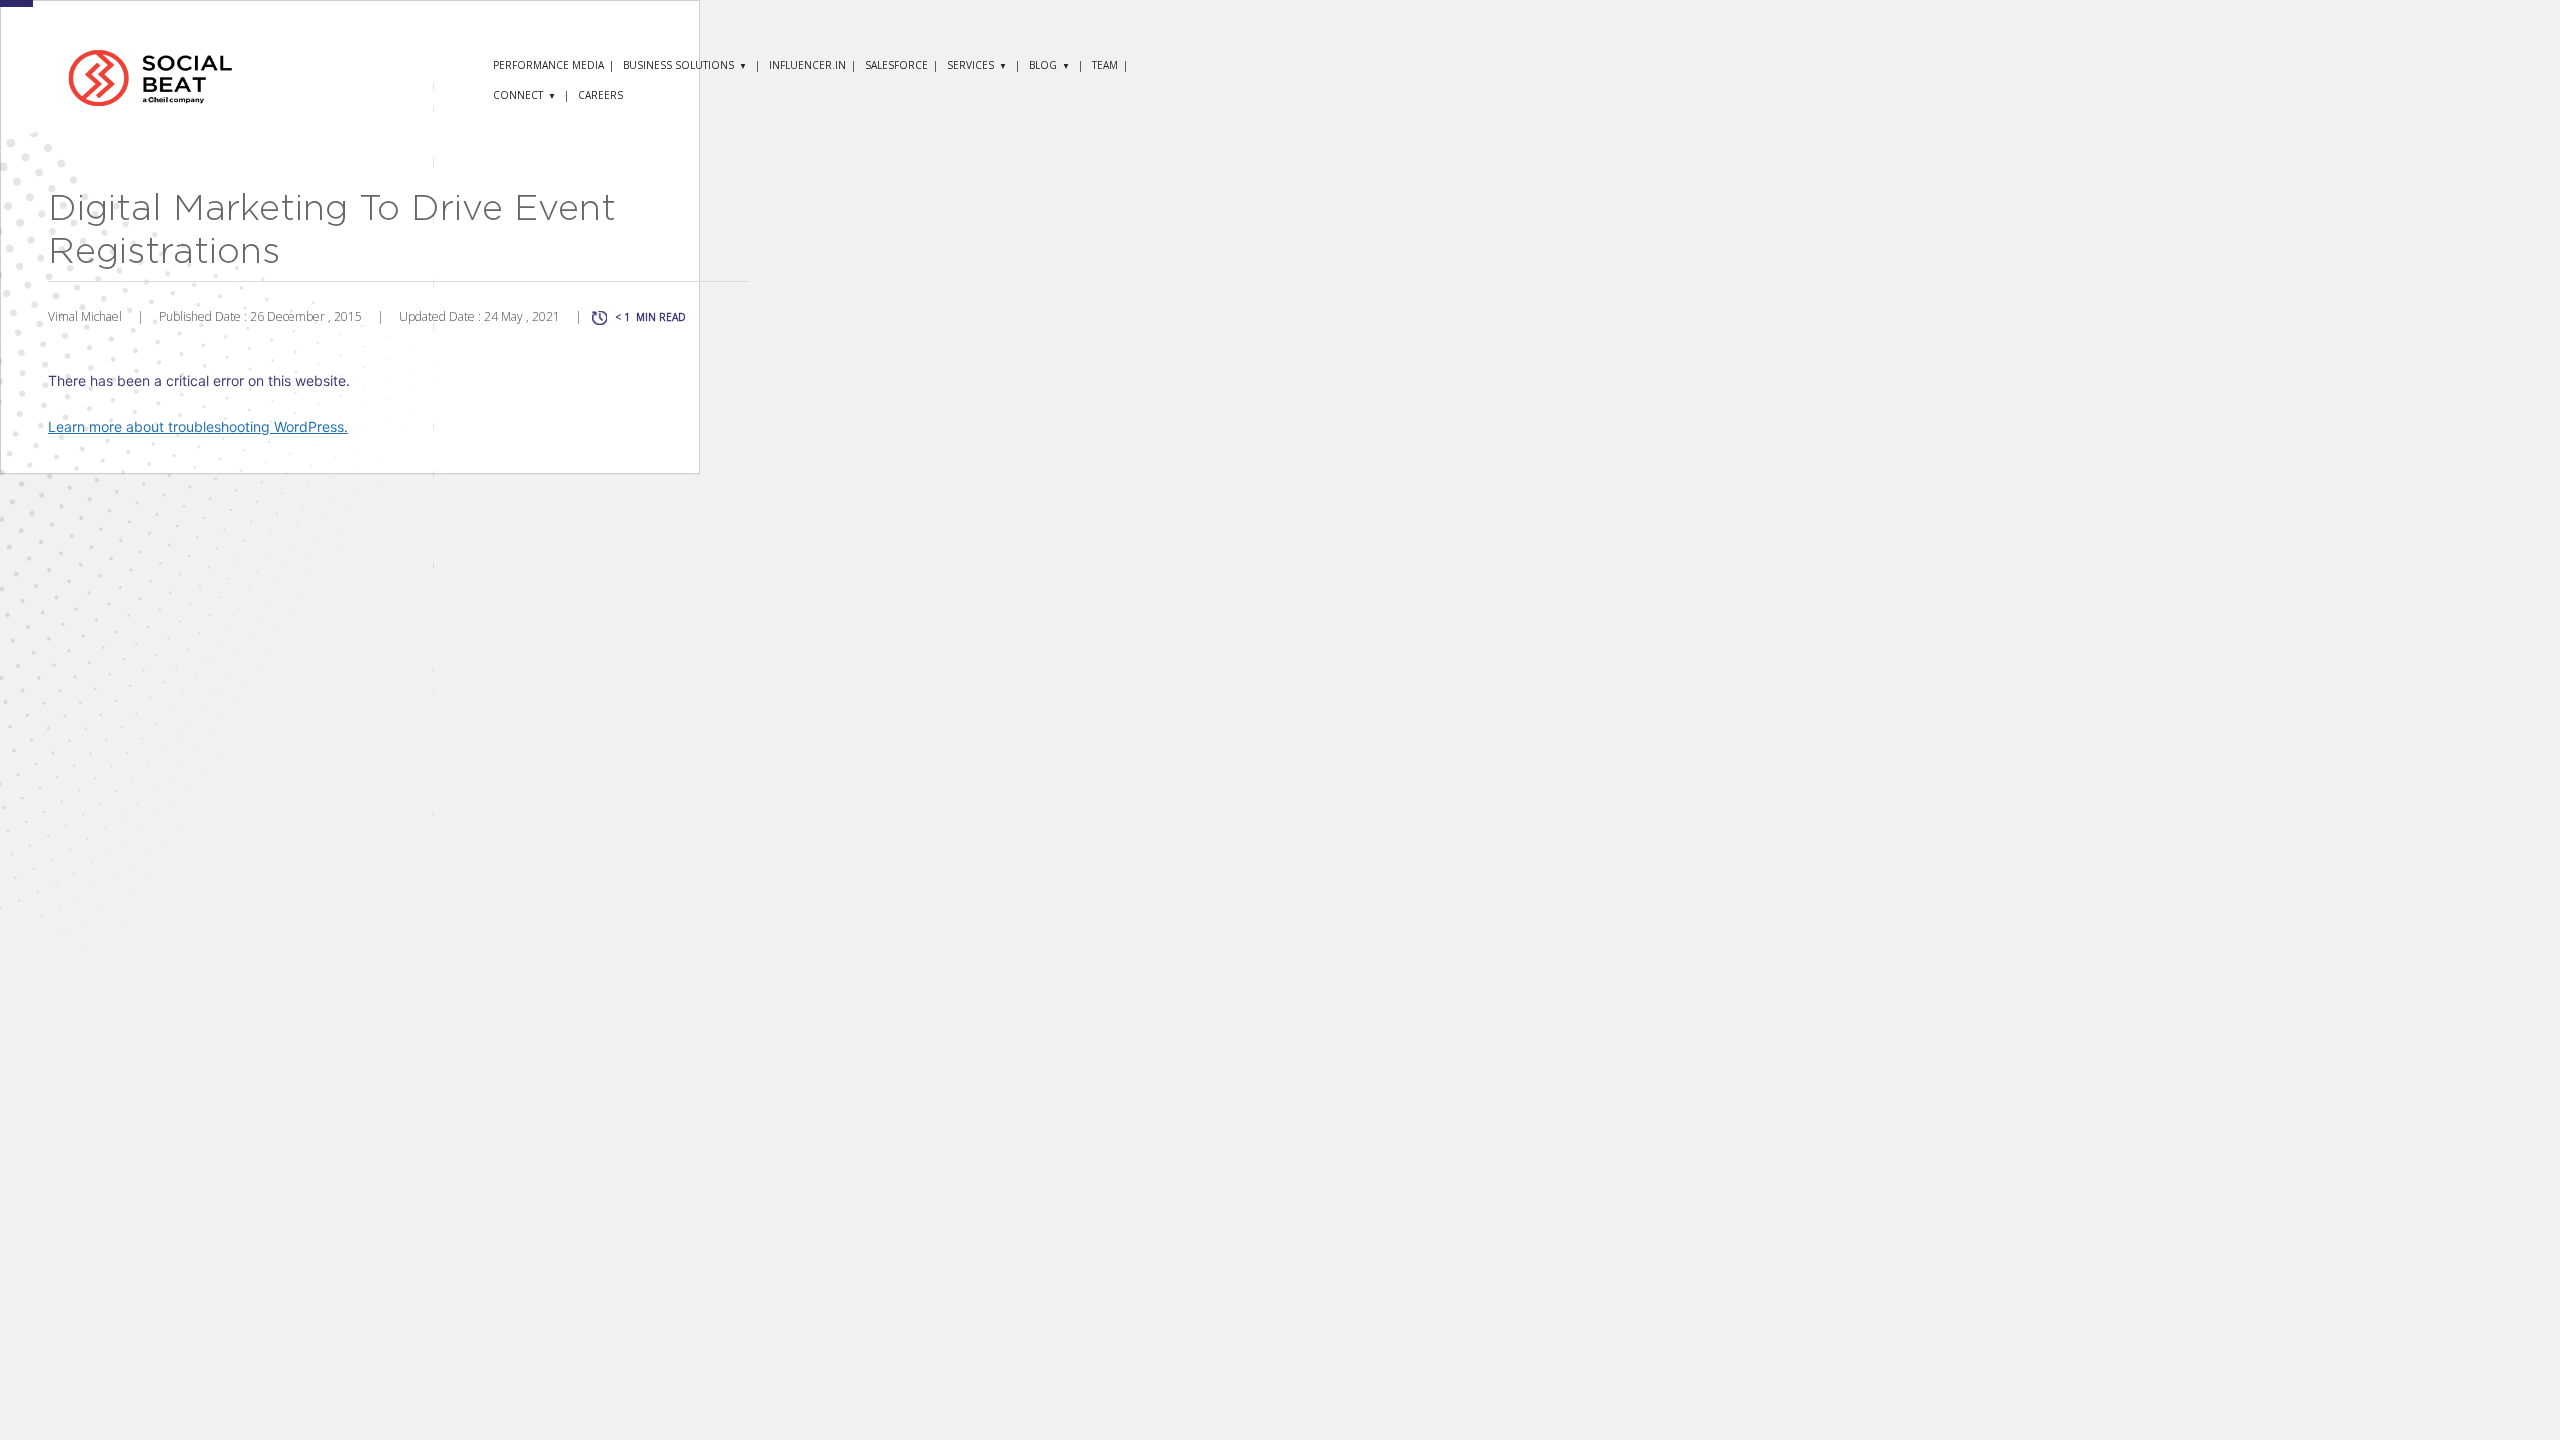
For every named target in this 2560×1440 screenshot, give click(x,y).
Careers (600, 95)
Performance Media (548, 65)
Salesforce (896, 65)
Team (1105, 65)
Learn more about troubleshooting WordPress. (198, 426)
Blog (1043, 65)
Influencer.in (807, 65)
